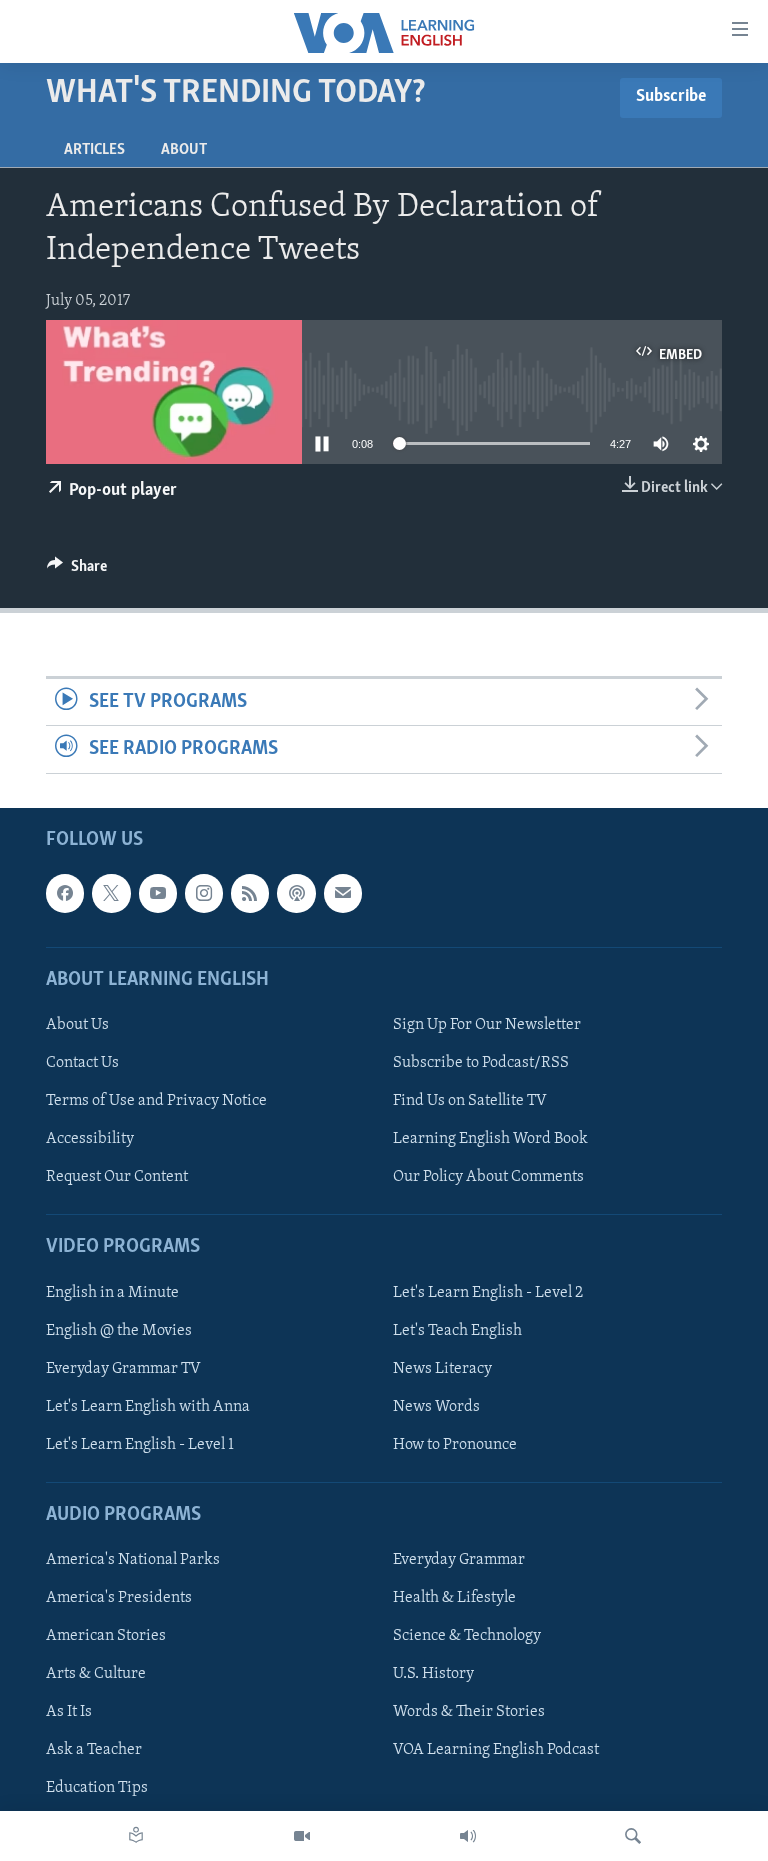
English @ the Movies (119, 1330)
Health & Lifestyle (454, 1598)
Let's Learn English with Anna (148, 1406)
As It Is (69, 1712)
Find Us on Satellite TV (470, 1101)
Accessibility (90, 1139)
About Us (77, 1025)
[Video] (302, 1836)
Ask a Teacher (94, 1750)
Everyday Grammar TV (123, 1368)
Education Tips (97, 1788)
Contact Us (82, 1063)
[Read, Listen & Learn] (136, 1836)
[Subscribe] (343, 893)
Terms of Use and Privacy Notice (156, 1101)
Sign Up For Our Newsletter (487, 1025)
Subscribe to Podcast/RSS (481, 1063)
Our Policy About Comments (488, 1177)
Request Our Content (117, 1177)
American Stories (106, 1636)
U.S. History (433, 1674)
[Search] (633, 1836)
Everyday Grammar (459, 1560)
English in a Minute (112, 1292)
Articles (94, 150)
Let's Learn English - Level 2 (488, 1292)
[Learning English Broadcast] (468, 1836)
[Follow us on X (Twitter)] (111, 893)
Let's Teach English (457, 1330)
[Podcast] (296, 893)
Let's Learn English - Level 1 (140, 1444)
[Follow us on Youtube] (158, 893)
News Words (436, 1406)
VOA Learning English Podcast (496, 1750)
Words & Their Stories (469, 1712)
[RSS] (250, 893)
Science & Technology (467, 1636)
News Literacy (442, 1368)
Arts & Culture (96, 1674)
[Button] (77, 571)
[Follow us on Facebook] (65, 893)
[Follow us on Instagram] (204, 893)
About (184, 150)
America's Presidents (119, 1598)
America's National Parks (133, 1560)
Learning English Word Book (490, 1139)
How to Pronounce (455, 1444)
